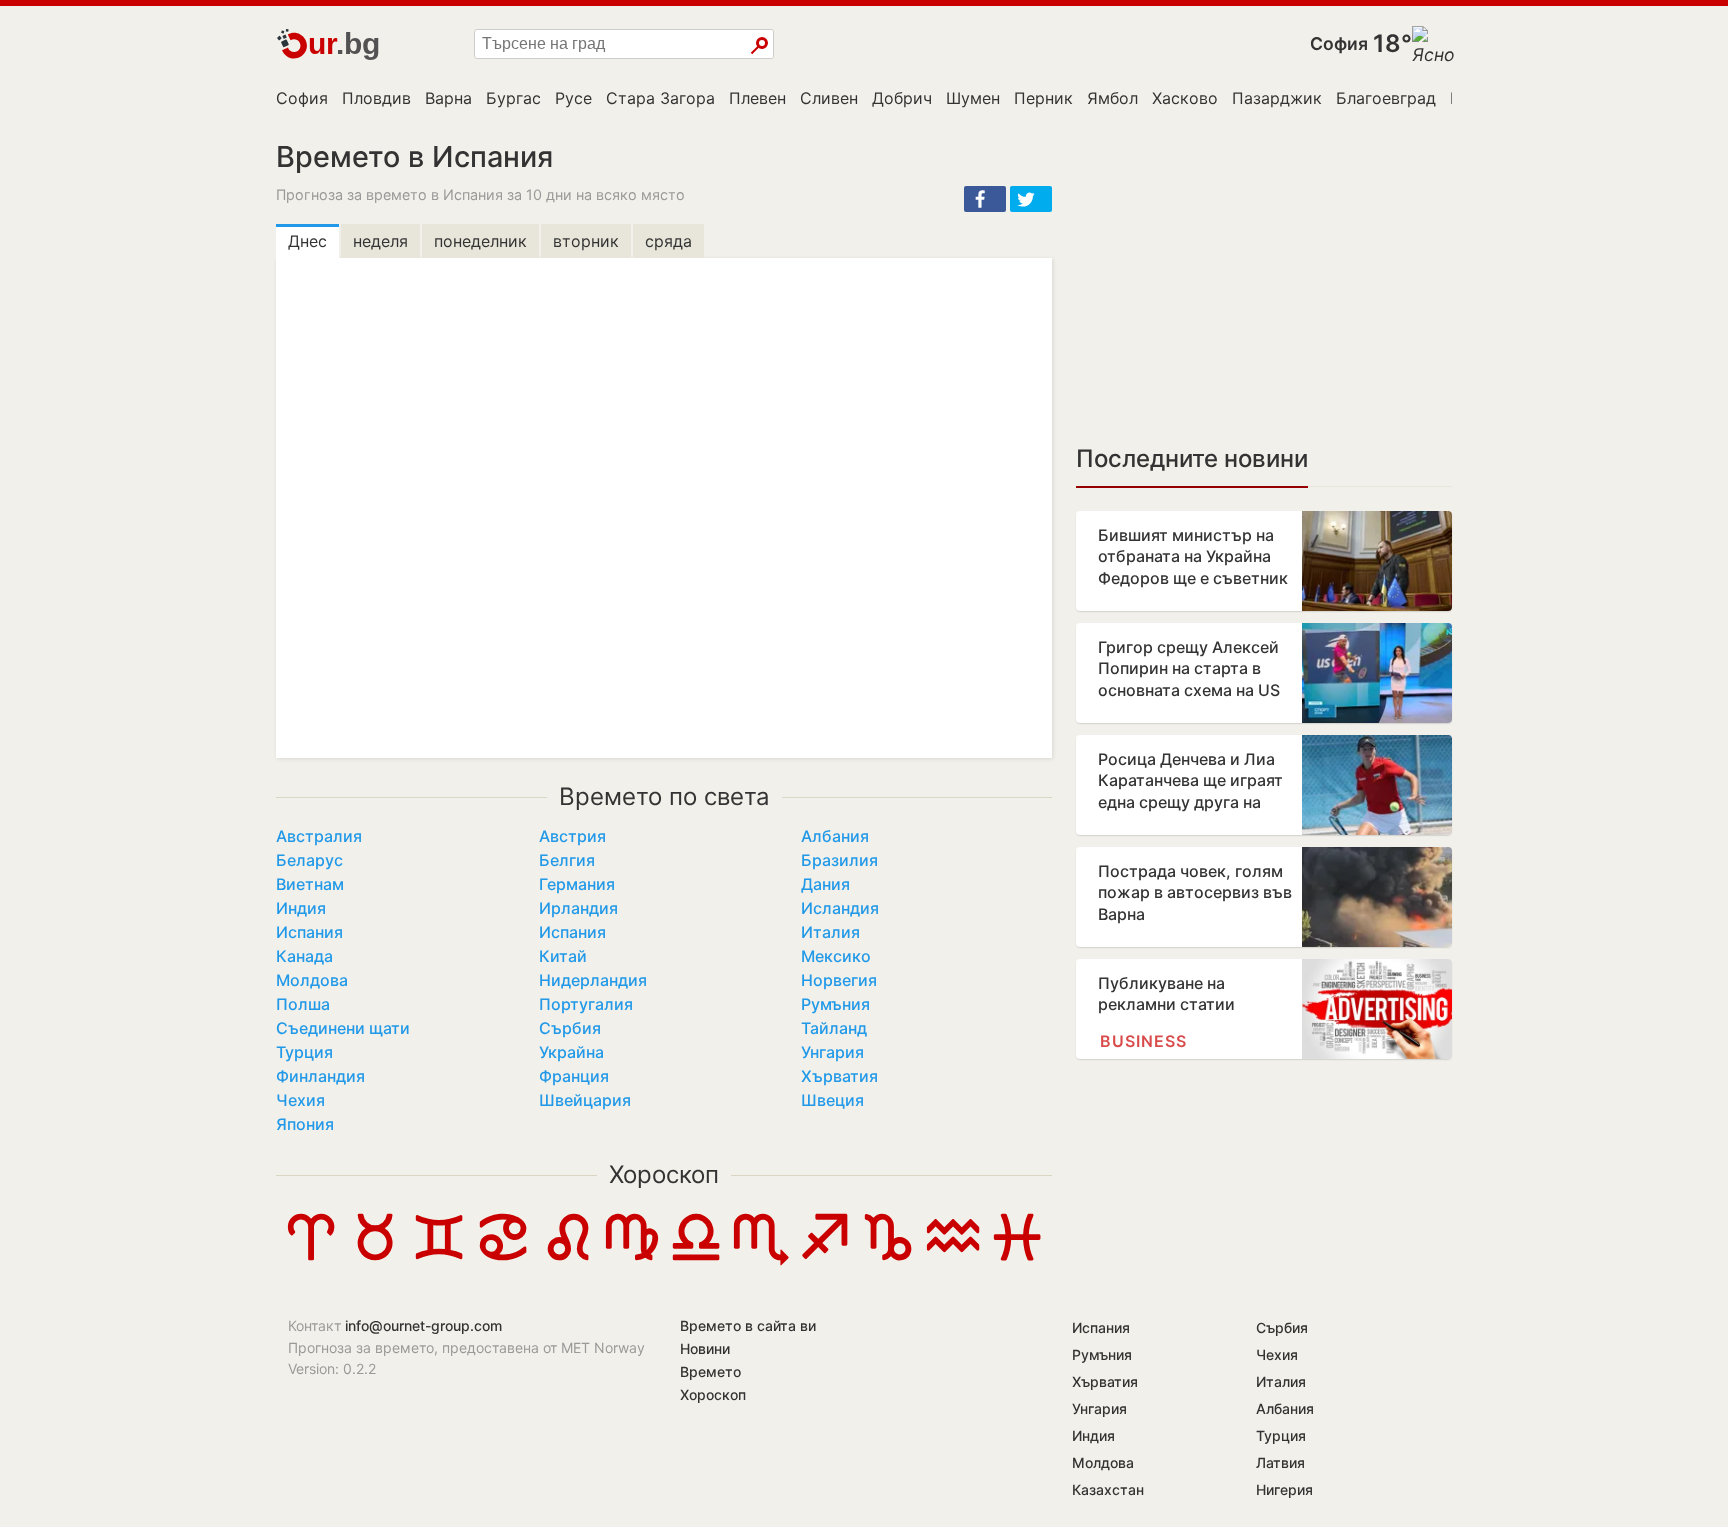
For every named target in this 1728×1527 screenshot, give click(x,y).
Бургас (513, 98)
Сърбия (570, 1028)
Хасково (1185, 98)
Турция (304, 1052)
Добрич (902, 98)
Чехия (300, 1100)
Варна (448, 98)
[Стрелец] (824, 1260)
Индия (301, 908)
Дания (825, 884)
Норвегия (839, 980)
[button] (985, 199)
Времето (710, 1371)
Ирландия (578, 908)
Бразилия (839, 860)
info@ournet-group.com (423, 1325)
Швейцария (585, 1100)
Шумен (973, 98)
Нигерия (1284, 1489)
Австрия (572, 836)
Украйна (571, 1052)
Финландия (320, 1076)
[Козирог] (888, 1260)
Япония (305, 1124)
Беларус (309, 860)
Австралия (319, 836)
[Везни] (696, 1260)
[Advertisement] (1264, 280)
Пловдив (376, 98)
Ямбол (1112, 98)
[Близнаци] (439, 1260)
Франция (574, 1076)
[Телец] (375, 1260)
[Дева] (632, 1260)
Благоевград (1386, 98)
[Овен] (311, 1260)
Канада (304, 956)
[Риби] (1017, 1260)
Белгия (567, 860)
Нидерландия (593, 980)
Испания (309, 932)
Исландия (840, 908)
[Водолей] (953, 1260)
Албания (835, 836)
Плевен (757, 98)
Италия (830, 932)
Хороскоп (664, 1174)
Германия (577, 884)
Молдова (312, 980)
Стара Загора (660, 98)
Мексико (836, 956)
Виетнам (310, 884)
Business (1143, 1041)
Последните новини (1192, 458)
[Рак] (503, 1260)
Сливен (829, 98)
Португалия (586, 1004)
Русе (573, 98)
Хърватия (839, 1076)
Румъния (835, 1004)
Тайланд (834, 1028)
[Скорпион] (760, 1260)
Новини (705, 1348)
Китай (563, 956)
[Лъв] (568, 1260)
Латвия (1280, 1462)
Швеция (832, 1100)
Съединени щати (343, 1028)
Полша (303, 1004)
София (1339, 43)
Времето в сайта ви (748, 1325)
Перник (1043, 98)
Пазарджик (1277, 98)
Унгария (832, 1052)
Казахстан (1108, 1489)
